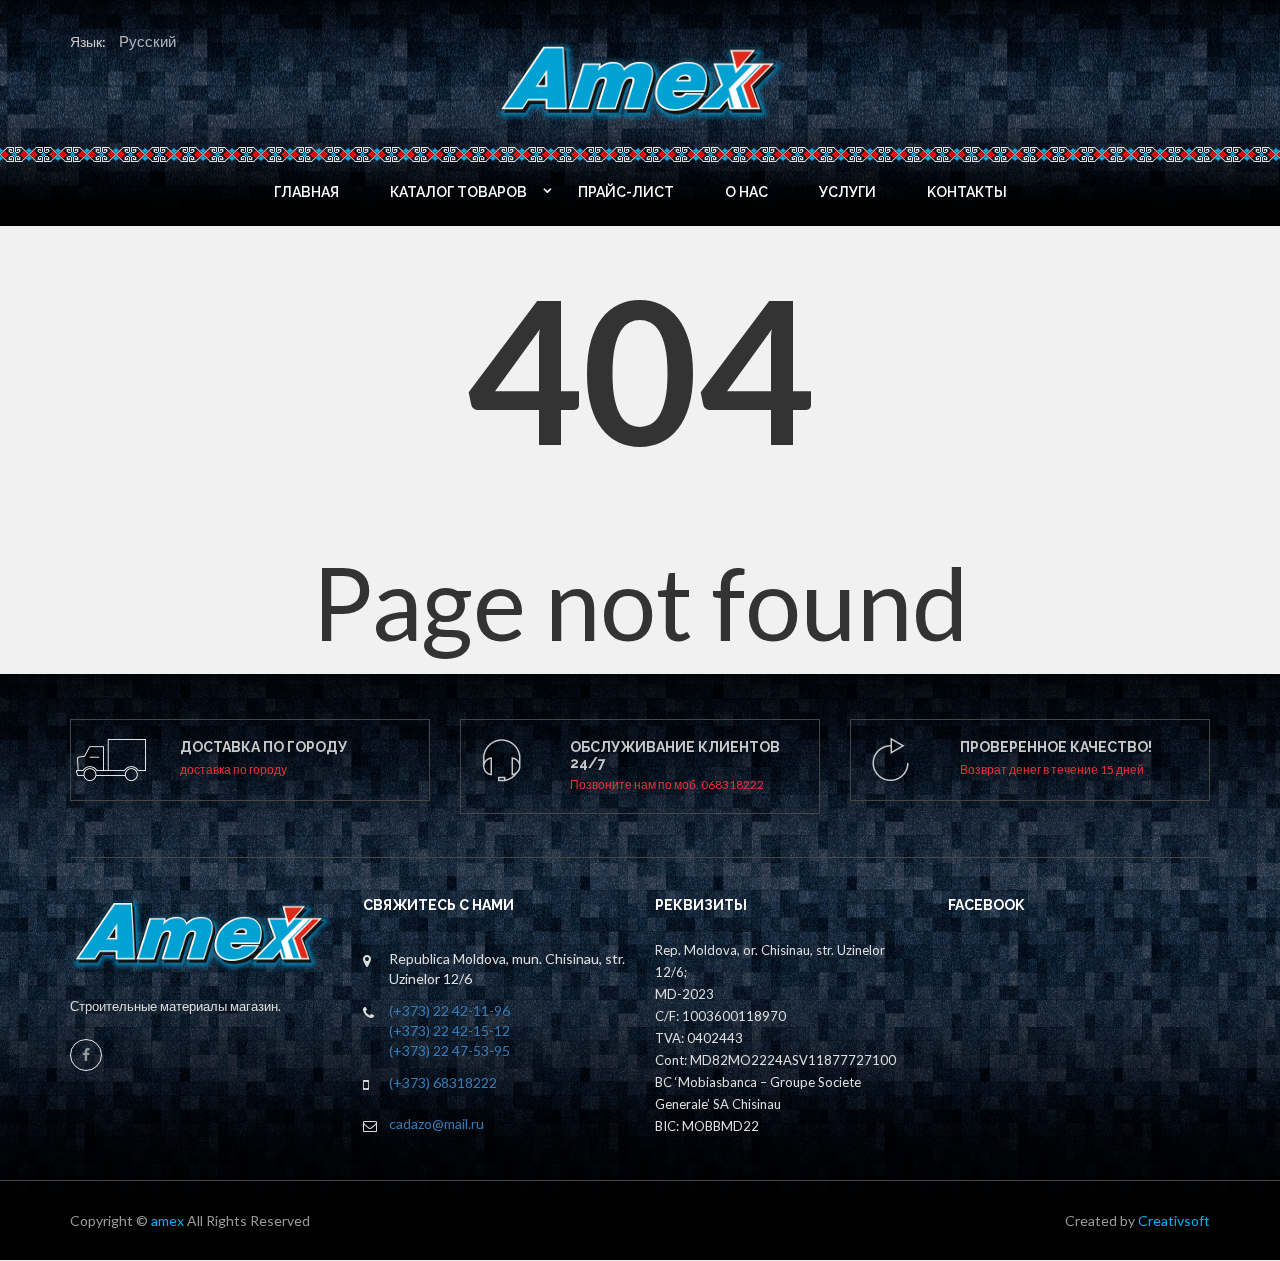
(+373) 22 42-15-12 (449, 1030)
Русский (147, 41)
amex (169, 1220)
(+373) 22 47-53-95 (449, 1050)
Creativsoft (1174, 1220)
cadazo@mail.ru (436, 1123)
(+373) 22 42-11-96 (449, 1010)
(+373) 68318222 (443, 1082)
